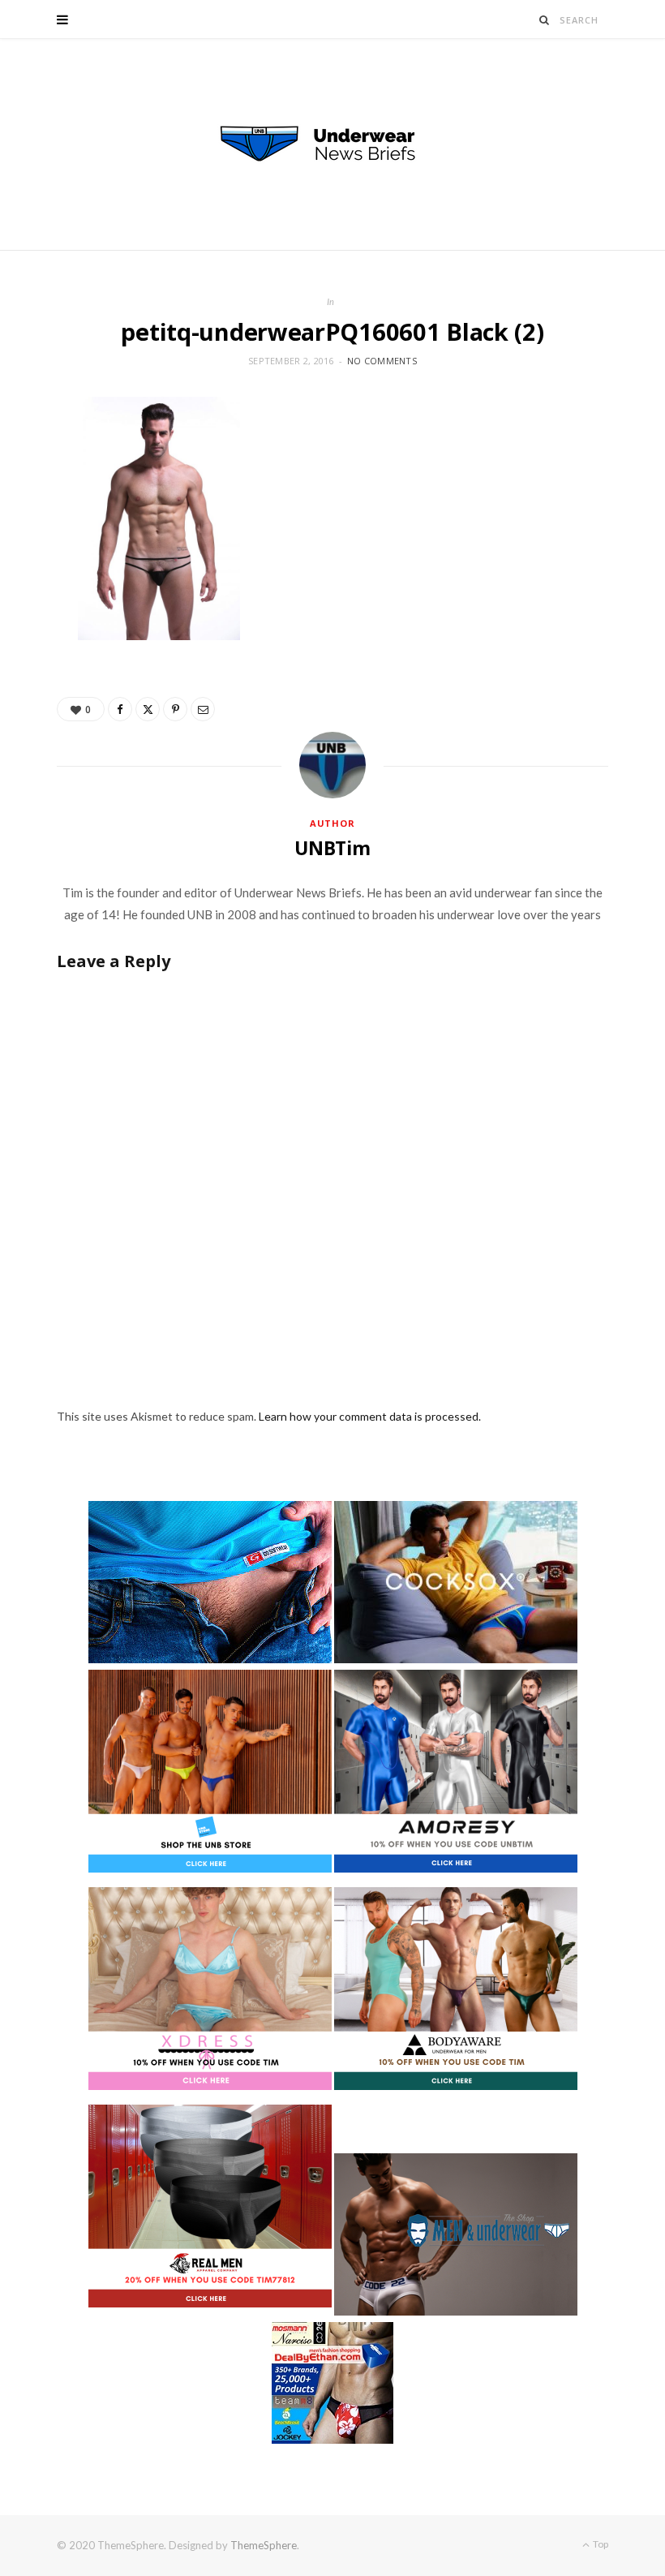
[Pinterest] (175, 709)
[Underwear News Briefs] (332, 144)
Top (600, 2544)
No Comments (382, 361)
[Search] (545, 20)
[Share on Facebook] (120, 709)
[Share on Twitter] (148, 709)
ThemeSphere (264, 2545)
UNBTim (332, 848)
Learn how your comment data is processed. (370, 1416)
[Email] (203, 709)
